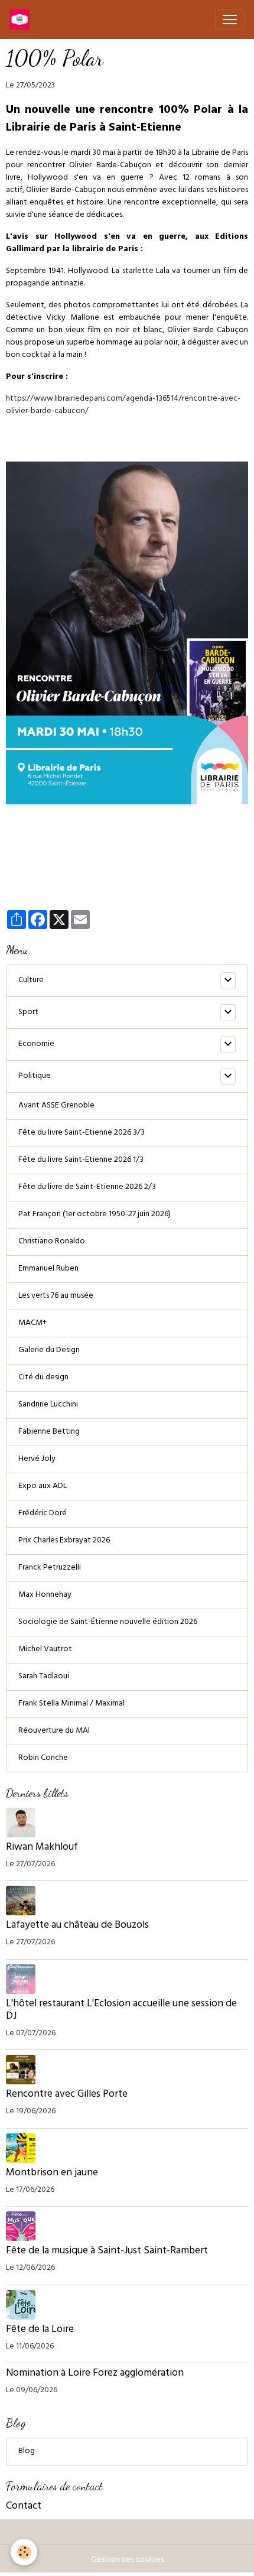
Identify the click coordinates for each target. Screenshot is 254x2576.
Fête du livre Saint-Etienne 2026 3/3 (82, 1133)
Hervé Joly (37, 1459)
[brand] (22, 20)
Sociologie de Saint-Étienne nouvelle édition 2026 (108, 1622)
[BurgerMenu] (230, 20)
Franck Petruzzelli (50, 1568)
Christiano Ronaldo (52, 1242)
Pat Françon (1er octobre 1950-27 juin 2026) (95, 1215)
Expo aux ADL (43, 1487)
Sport (28, 1013)
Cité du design (43, 1378)
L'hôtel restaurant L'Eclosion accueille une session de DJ (121, 2011)
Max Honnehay (45, 1595)
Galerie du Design (49, 1351)
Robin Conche (43, 1758)
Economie (36, 1045)
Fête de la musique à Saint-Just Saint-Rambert (107, 2252)
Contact (24, 2507)
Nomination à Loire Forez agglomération (95, 2374)
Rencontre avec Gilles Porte (68, 2095)
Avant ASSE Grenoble (56, 1106)
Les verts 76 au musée (56, 1296)
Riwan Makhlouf (42, 1848)
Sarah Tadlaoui (44, 1677)
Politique (35, 1076)
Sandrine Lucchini (48, 1405)
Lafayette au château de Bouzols (77, 1926)
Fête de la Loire (40, 2330)
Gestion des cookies (127, 2560)
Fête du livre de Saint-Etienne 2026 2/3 (87, 1188)
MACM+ (32, 1323)
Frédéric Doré (43, 1514)
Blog (27, 2452)
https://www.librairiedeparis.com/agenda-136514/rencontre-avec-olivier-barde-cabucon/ (123, 405)
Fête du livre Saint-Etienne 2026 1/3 (81, 1160)
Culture (31, 981)
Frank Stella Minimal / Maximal (71, 1704)
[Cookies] (24, 2552)
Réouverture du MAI (54, 1731)
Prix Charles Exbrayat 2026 (64, 1541)
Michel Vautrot (45, 1650)
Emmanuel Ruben (48, 1269)
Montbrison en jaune (52, 2174)
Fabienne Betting (49, 1432)
